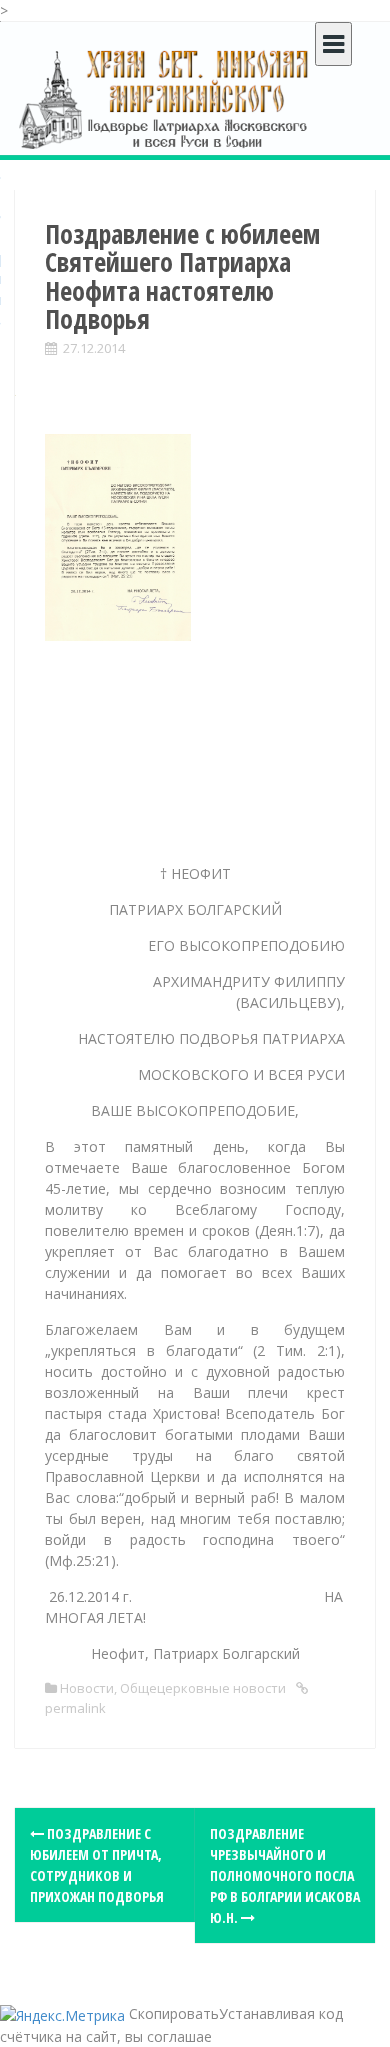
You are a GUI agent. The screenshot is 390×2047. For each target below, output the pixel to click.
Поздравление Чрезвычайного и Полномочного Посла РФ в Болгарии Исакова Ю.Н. (285, 1875)
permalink (75, 1708)
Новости (87, 1688)
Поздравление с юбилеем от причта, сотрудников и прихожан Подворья (97, 1865)
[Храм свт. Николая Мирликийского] (165, 98)
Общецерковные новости (203, 1688)
